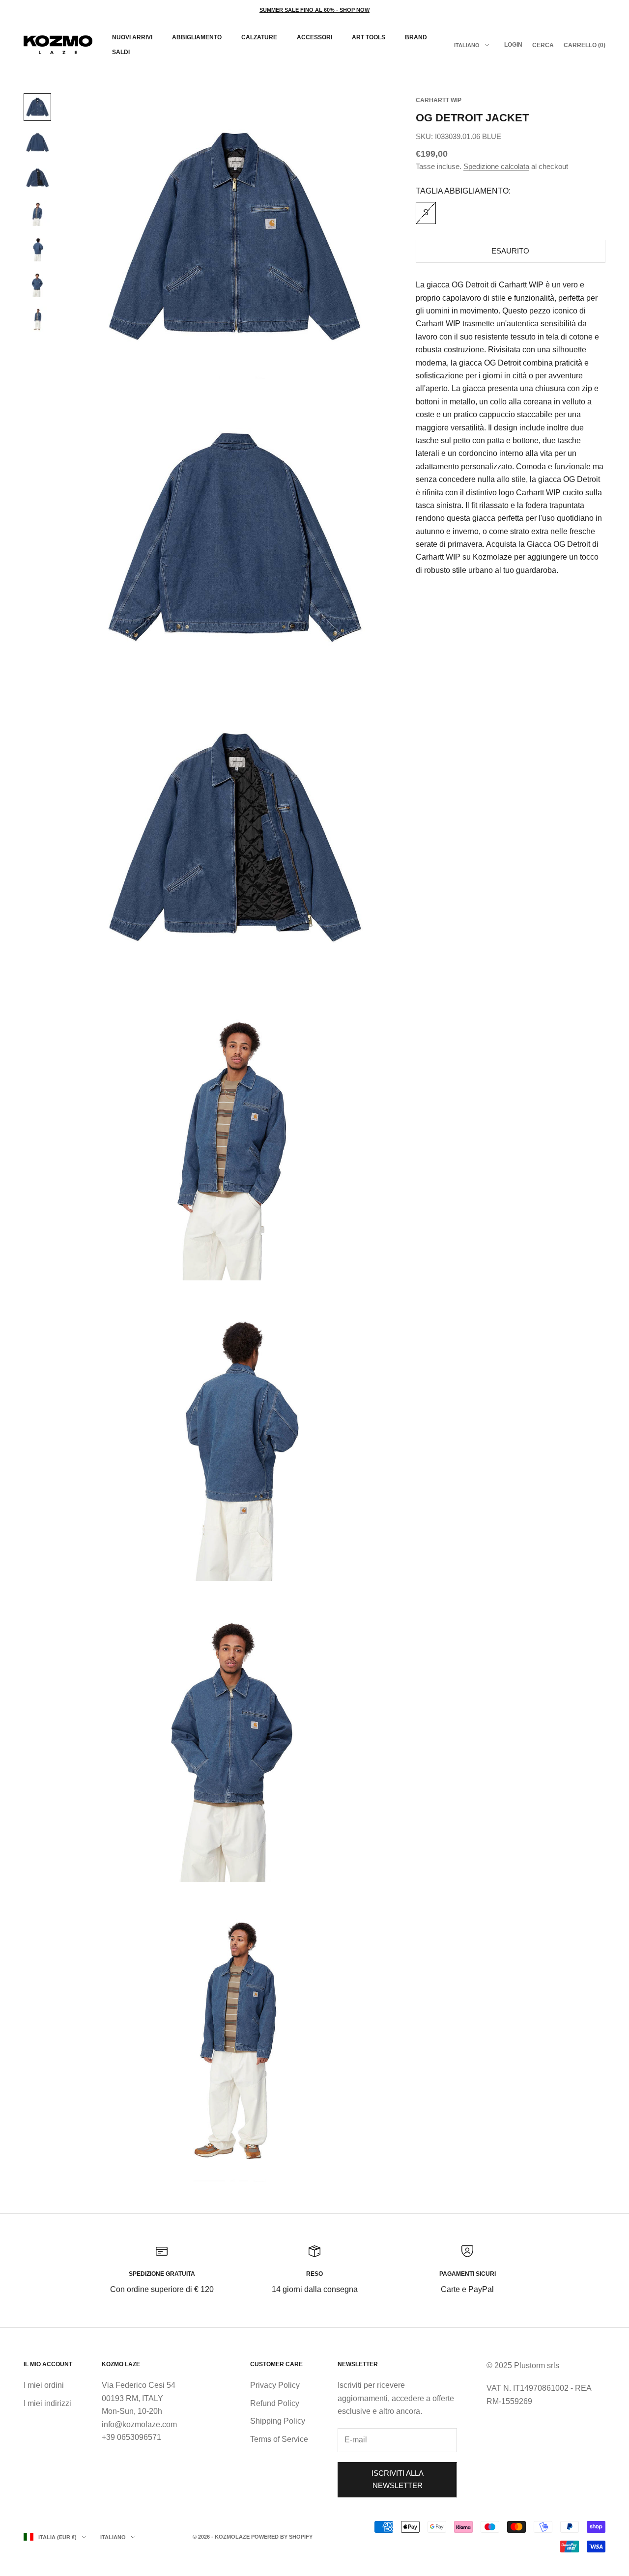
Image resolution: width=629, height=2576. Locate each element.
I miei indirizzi (47, 2403)
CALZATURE (259, 37)
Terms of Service (279, 2439)
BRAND (416, 37)
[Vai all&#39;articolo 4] (37, 213)
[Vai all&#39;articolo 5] (37, 249)
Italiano (467, 45)
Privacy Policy (275, 2385)
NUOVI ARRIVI (132, 37)
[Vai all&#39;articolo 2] (37, 142)
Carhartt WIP (439, 100)
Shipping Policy (278, 2421)
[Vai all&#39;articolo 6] (37, 284)
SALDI (121, 52)
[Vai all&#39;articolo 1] (37, 107)
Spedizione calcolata (496, 167)
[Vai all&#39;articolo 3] (37, 178)
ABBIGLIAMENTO (197, 37)
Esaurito (510, 251)
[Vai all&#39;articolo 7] (37, 319)
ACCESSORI (314, 37)
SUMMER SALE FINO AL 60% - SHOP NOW (314, 10)
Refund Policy (275, 2403)
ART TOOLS (369, 37)
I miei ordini (44, 2385)
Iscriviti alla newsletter (398, 2479)
